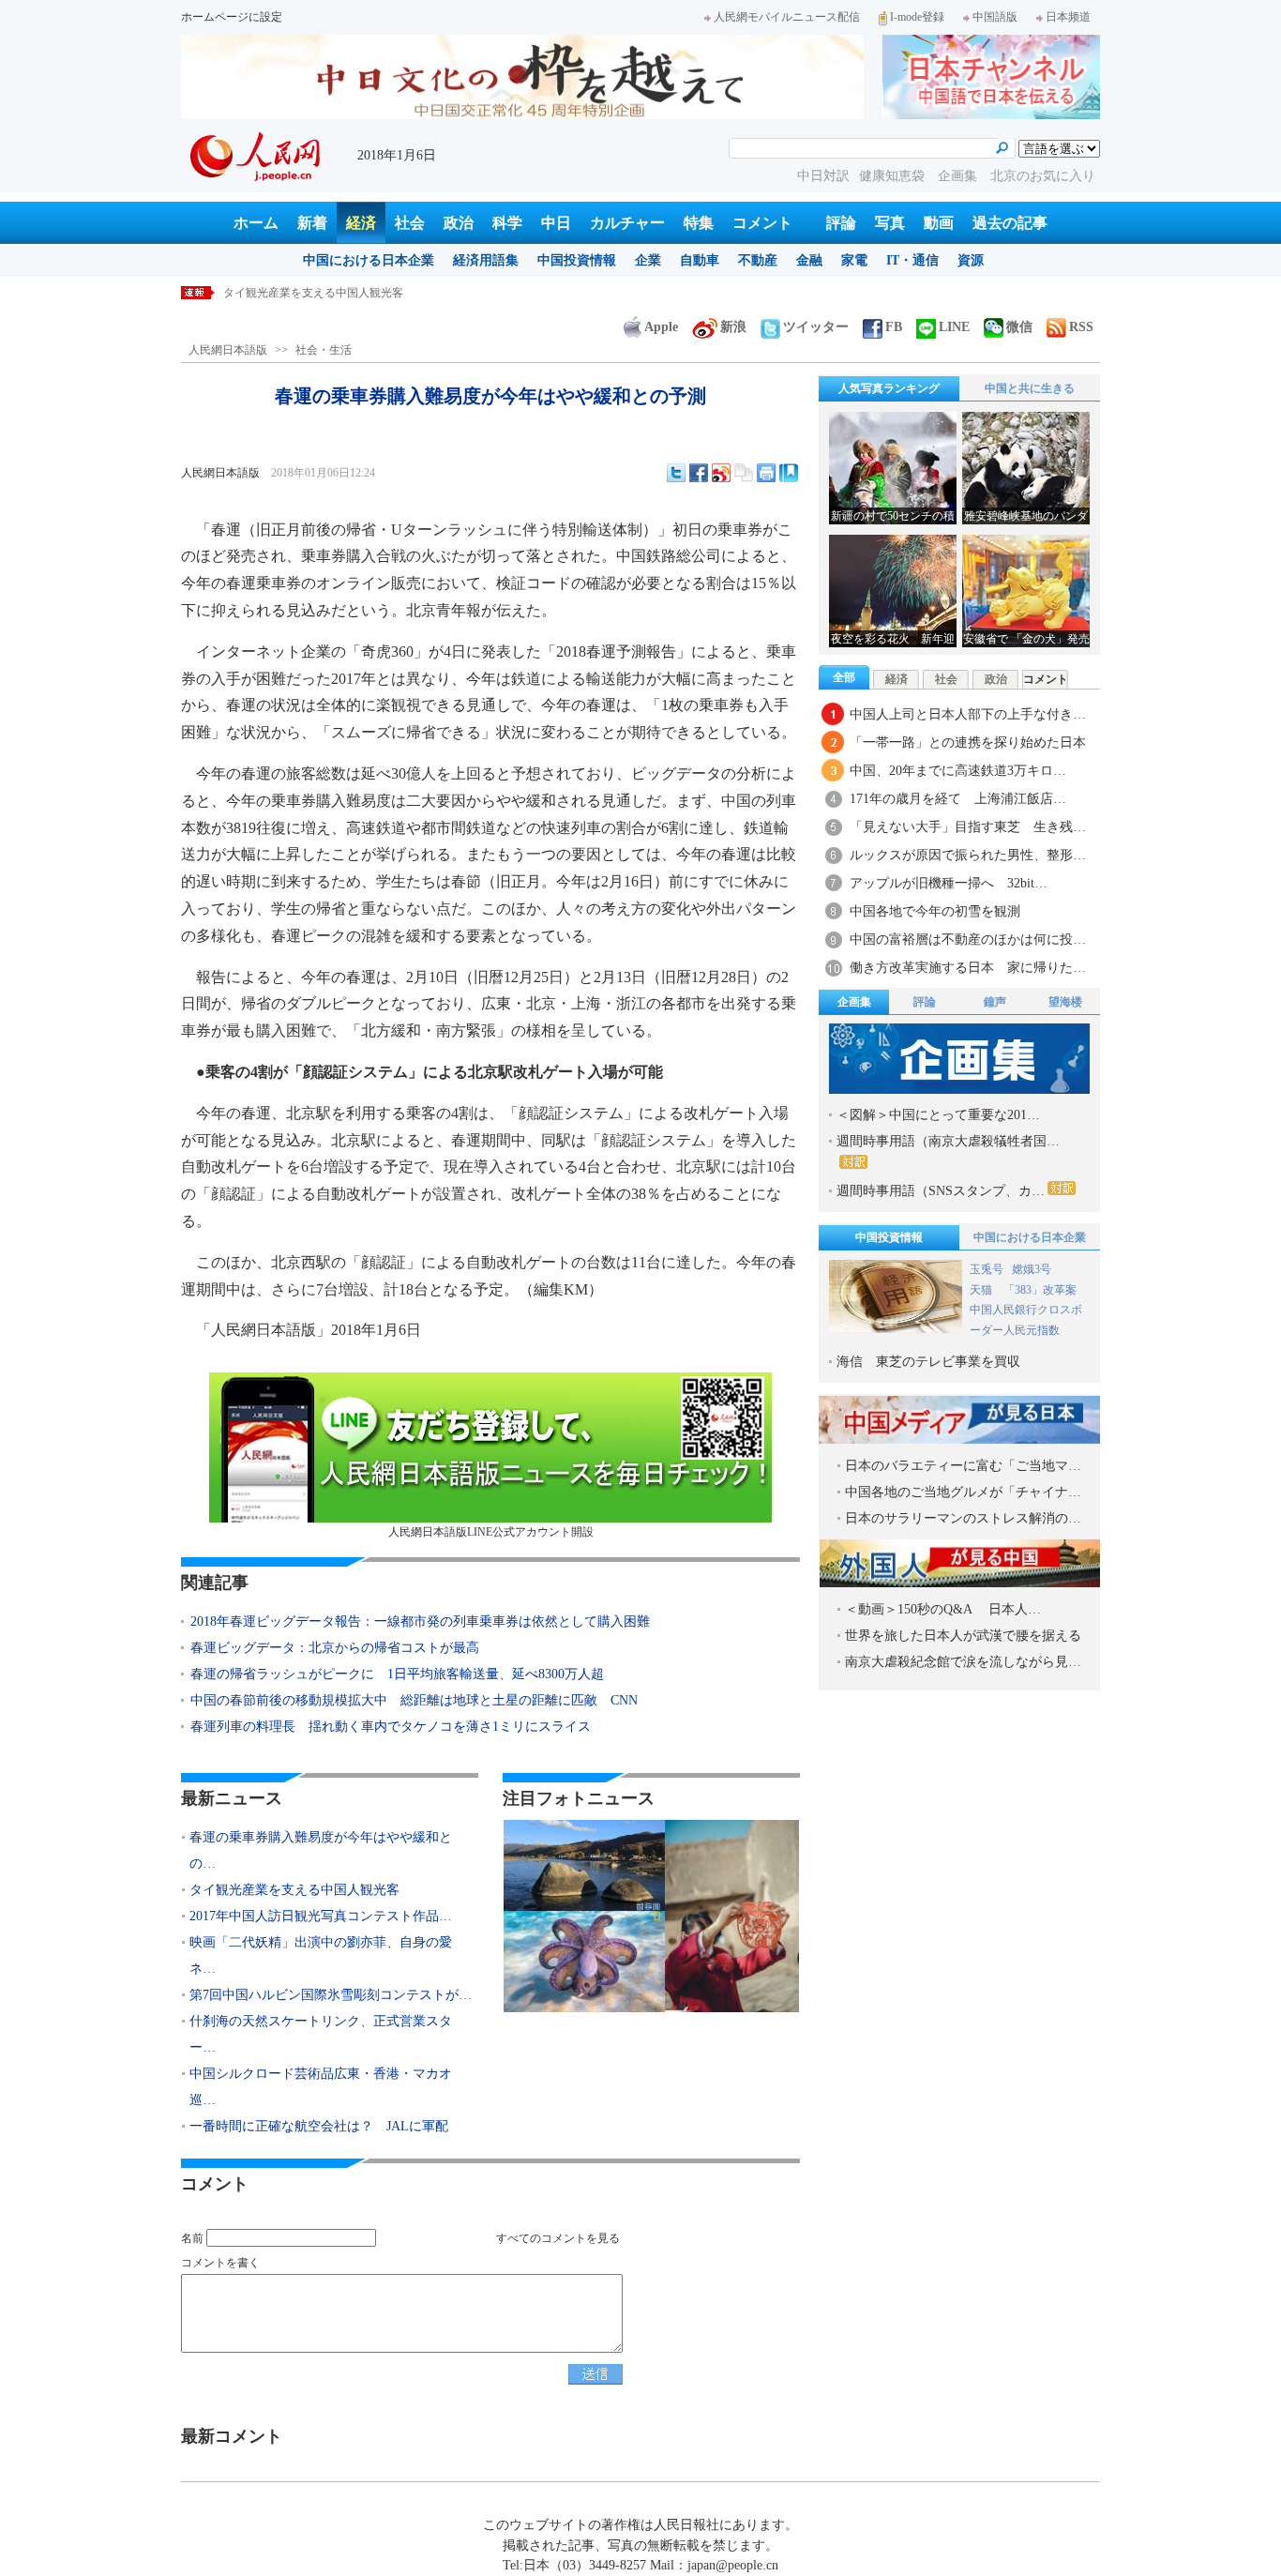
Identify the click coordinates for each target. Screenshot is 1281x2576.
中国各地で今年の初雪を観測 (935, 911)
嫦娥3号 (1032, 1269)
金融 (809, 260)
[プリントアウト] (766, 473)
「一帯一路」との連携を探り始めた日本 (968, 742)
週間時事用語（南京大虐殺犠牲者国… (948, 1141)
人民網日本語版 (228, 350)
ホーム (256, 223)
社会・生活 (324, 350)
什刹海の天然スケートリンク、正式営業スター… (321, 2034)
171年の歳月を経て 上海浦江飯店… (958, 799)
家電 (854, 260)
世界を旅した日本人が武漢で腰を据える (963, 1636)
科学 (507, 223)
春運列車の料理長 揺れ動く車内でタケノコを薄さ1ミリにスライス (391, 1727)
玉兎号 (987, 1269)
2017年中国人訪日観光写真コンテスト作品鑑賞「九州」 (364, 293)
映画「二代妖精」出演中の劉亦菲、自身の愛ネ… (321, 1955)
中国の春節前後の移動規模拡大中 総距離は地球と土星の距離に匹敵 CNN (414, 1700)
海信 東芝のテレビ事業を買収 (928, 1362)
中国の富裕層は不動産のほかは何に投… (968, 939)
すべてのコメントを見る (558, 2238)
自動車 (700, 260)
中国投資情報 (577, 260)
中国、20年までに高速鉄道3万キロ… (958, 771)
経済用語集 (486, 260)
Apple (661, 327)
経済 (361, 223)
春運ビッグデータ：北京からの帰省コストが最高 (335, 1648)
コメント (762, 223)
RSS (1081, 327)
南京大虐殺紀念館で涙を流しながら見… (963, 1662)
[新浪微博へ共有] (721, 473)
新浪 (733, 327)
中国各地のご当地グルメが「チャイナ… (963, 1492)
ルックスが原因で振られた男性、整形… (968, 855)
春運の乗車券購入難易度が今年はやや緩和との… (321, 1850)
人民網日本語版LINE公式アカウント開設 (491, 1532)
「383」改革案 (1040, 1290)
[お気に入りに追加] (789, 473)
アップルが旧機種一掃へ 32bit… (949, 883)
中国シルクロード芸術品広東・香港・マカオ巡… (321, 2087)
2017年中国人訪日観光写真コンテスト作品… (321, 1916)
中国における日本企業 (369, 260)
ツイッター (816, 327)
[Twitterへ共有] (676, 473)
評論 (841, 223)
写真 (890, 223)
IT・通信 (912, 260)
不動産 (758, 260)
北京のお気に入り (1043, 176)
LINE (954, 327)
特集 (699, 223)
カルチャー (627, 223)
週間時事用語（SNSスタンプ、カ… (941, 1191)
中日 (556, 223)
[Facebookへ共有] (699, 473)
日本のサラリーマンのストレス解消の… (963, 1518)
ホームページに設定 (232, 17)
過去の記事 (1010, 223)
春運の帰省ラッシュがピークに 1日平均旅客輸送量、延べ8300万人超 (397, 1674)
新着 (312, 223)
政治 (459, 223)
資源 (971, 260)
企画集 (959, 176)
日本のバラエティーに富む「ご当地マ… (963, 1466)
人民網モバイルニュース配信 (787, 17)
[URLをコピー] (744, 473)
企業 (648, 260)
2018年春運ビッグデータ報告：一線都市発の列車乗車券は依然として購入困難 (420, 1621)
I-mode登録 (917, 17)
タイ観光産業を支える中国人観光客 (294, 1890)
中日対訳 (823, 176)
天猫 (982, 1290)
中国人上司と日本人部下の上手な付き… (968, 714)
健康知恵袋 (894, 176)
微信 (1019, 327)
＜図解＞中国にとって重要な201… (938, 1115)
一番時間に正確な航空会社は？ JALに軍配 (319, 2126)
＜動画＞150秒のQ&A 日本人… (943, 1609)
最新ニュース (232, 1798)
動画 (939, 223)
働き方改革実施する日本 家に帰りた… (968, 968)
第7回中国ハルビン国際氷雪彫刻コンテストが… (331, 1995)
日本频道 (1068, 17)
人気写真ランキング (889, 388)
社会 (410, 223)
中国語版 (995, 17)
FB (894, 327)
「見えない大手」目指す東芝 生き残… (968, 827)
